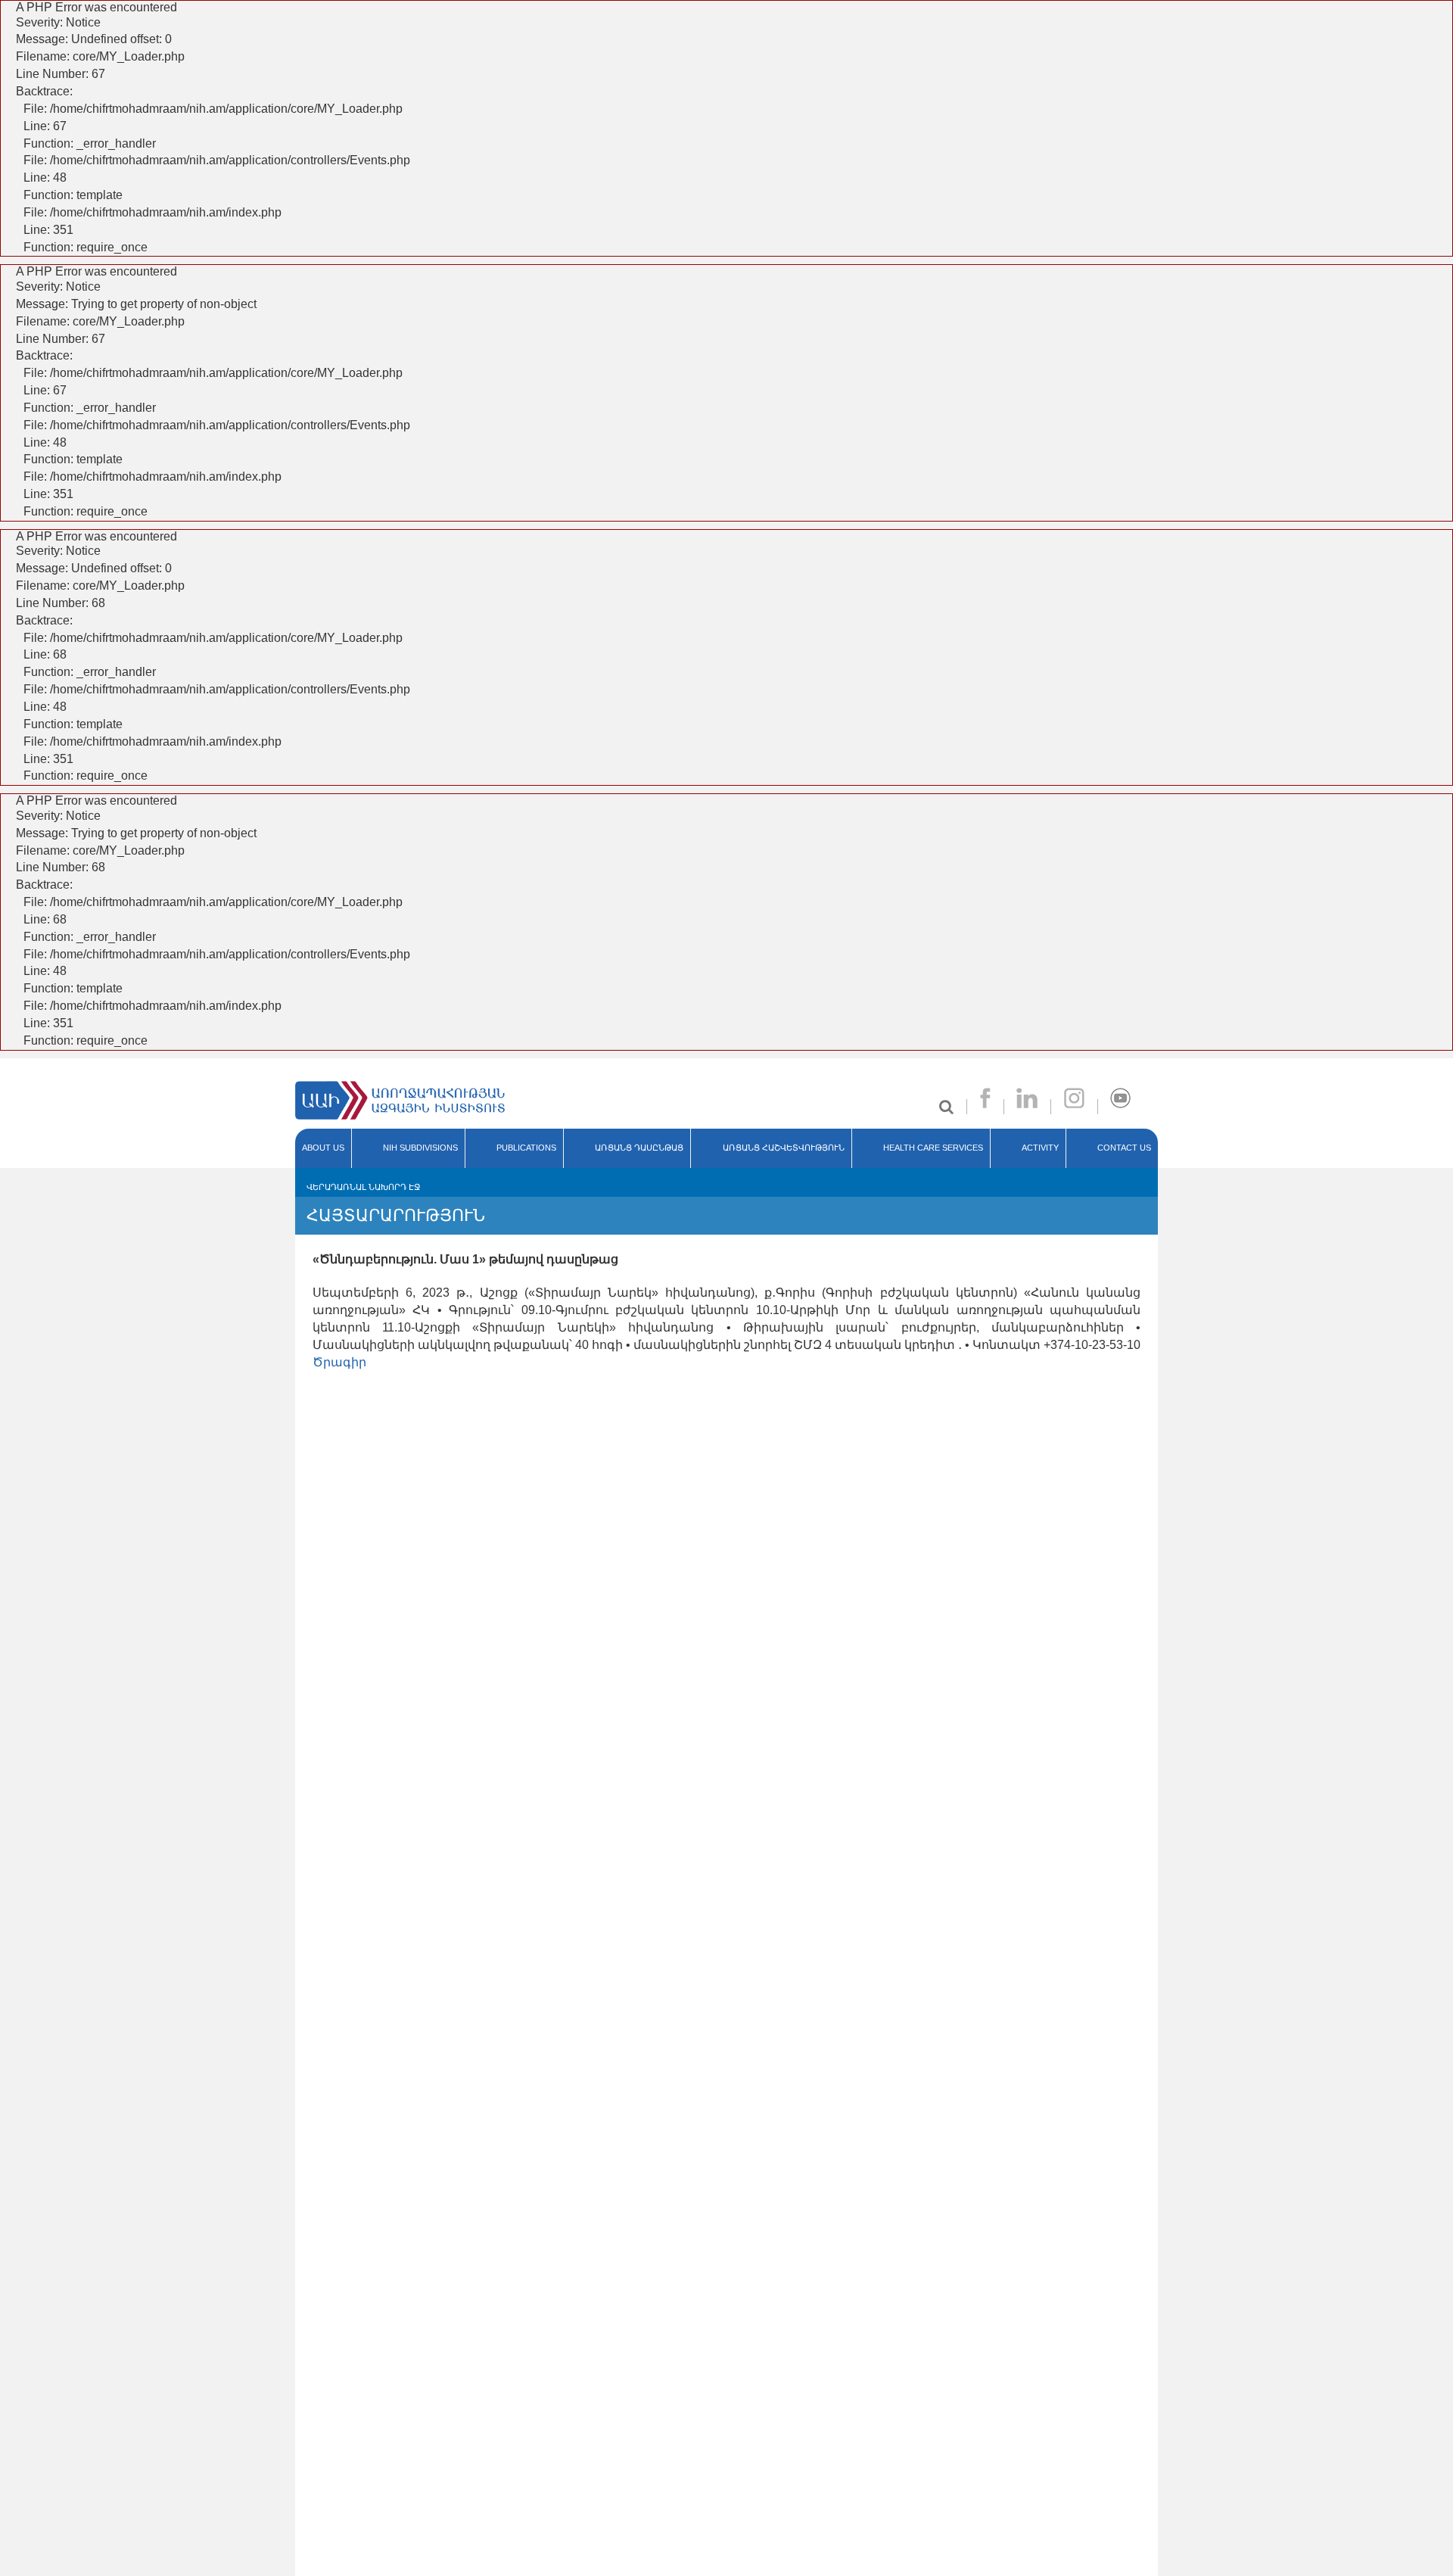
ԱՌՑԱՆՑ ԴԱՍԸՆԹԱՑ (639, 1148)
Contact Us (1124, 1148)
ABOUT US (323, 1148)
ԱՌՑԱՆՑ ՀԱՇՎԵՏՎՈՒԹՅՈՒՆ (784, 1148)
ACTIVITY (1040, 1148)
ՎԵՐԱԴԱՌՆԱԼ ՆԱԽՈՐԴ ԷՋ (363, 1187)
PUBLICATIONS (526, 1148)
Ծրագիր (339, 1362)
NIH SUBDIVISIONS (420, 1148)
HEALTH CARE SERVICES (933, 1148)
